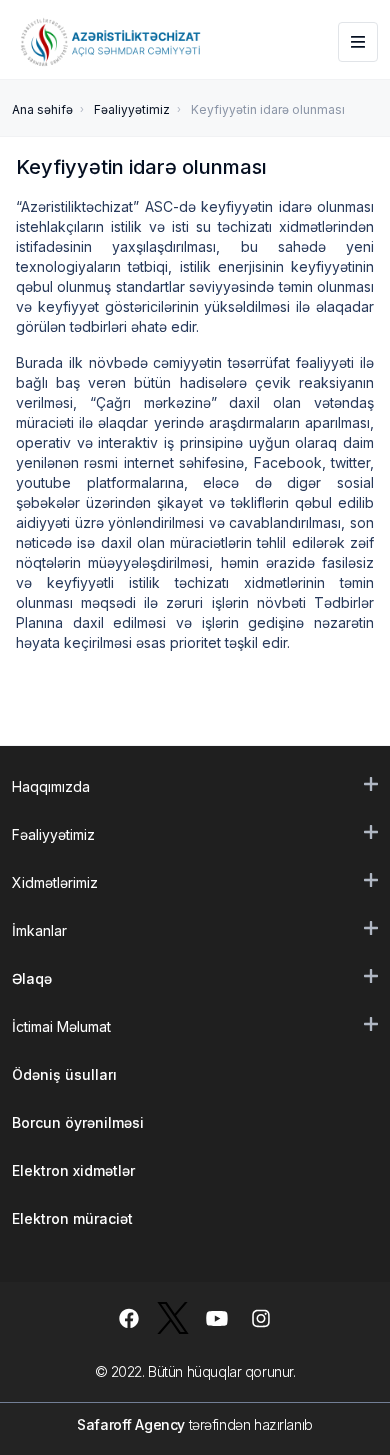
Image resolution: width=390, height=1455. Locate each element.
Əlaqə (32, 978)
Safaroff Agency (131, 1424)
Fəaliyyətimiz (132, 109)
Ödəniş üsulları (64, 1074)
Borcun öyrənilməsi (78, 1122)
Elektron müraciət (72, 1218)
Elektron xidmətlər (73, 1170)
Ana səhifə (42, 109)
